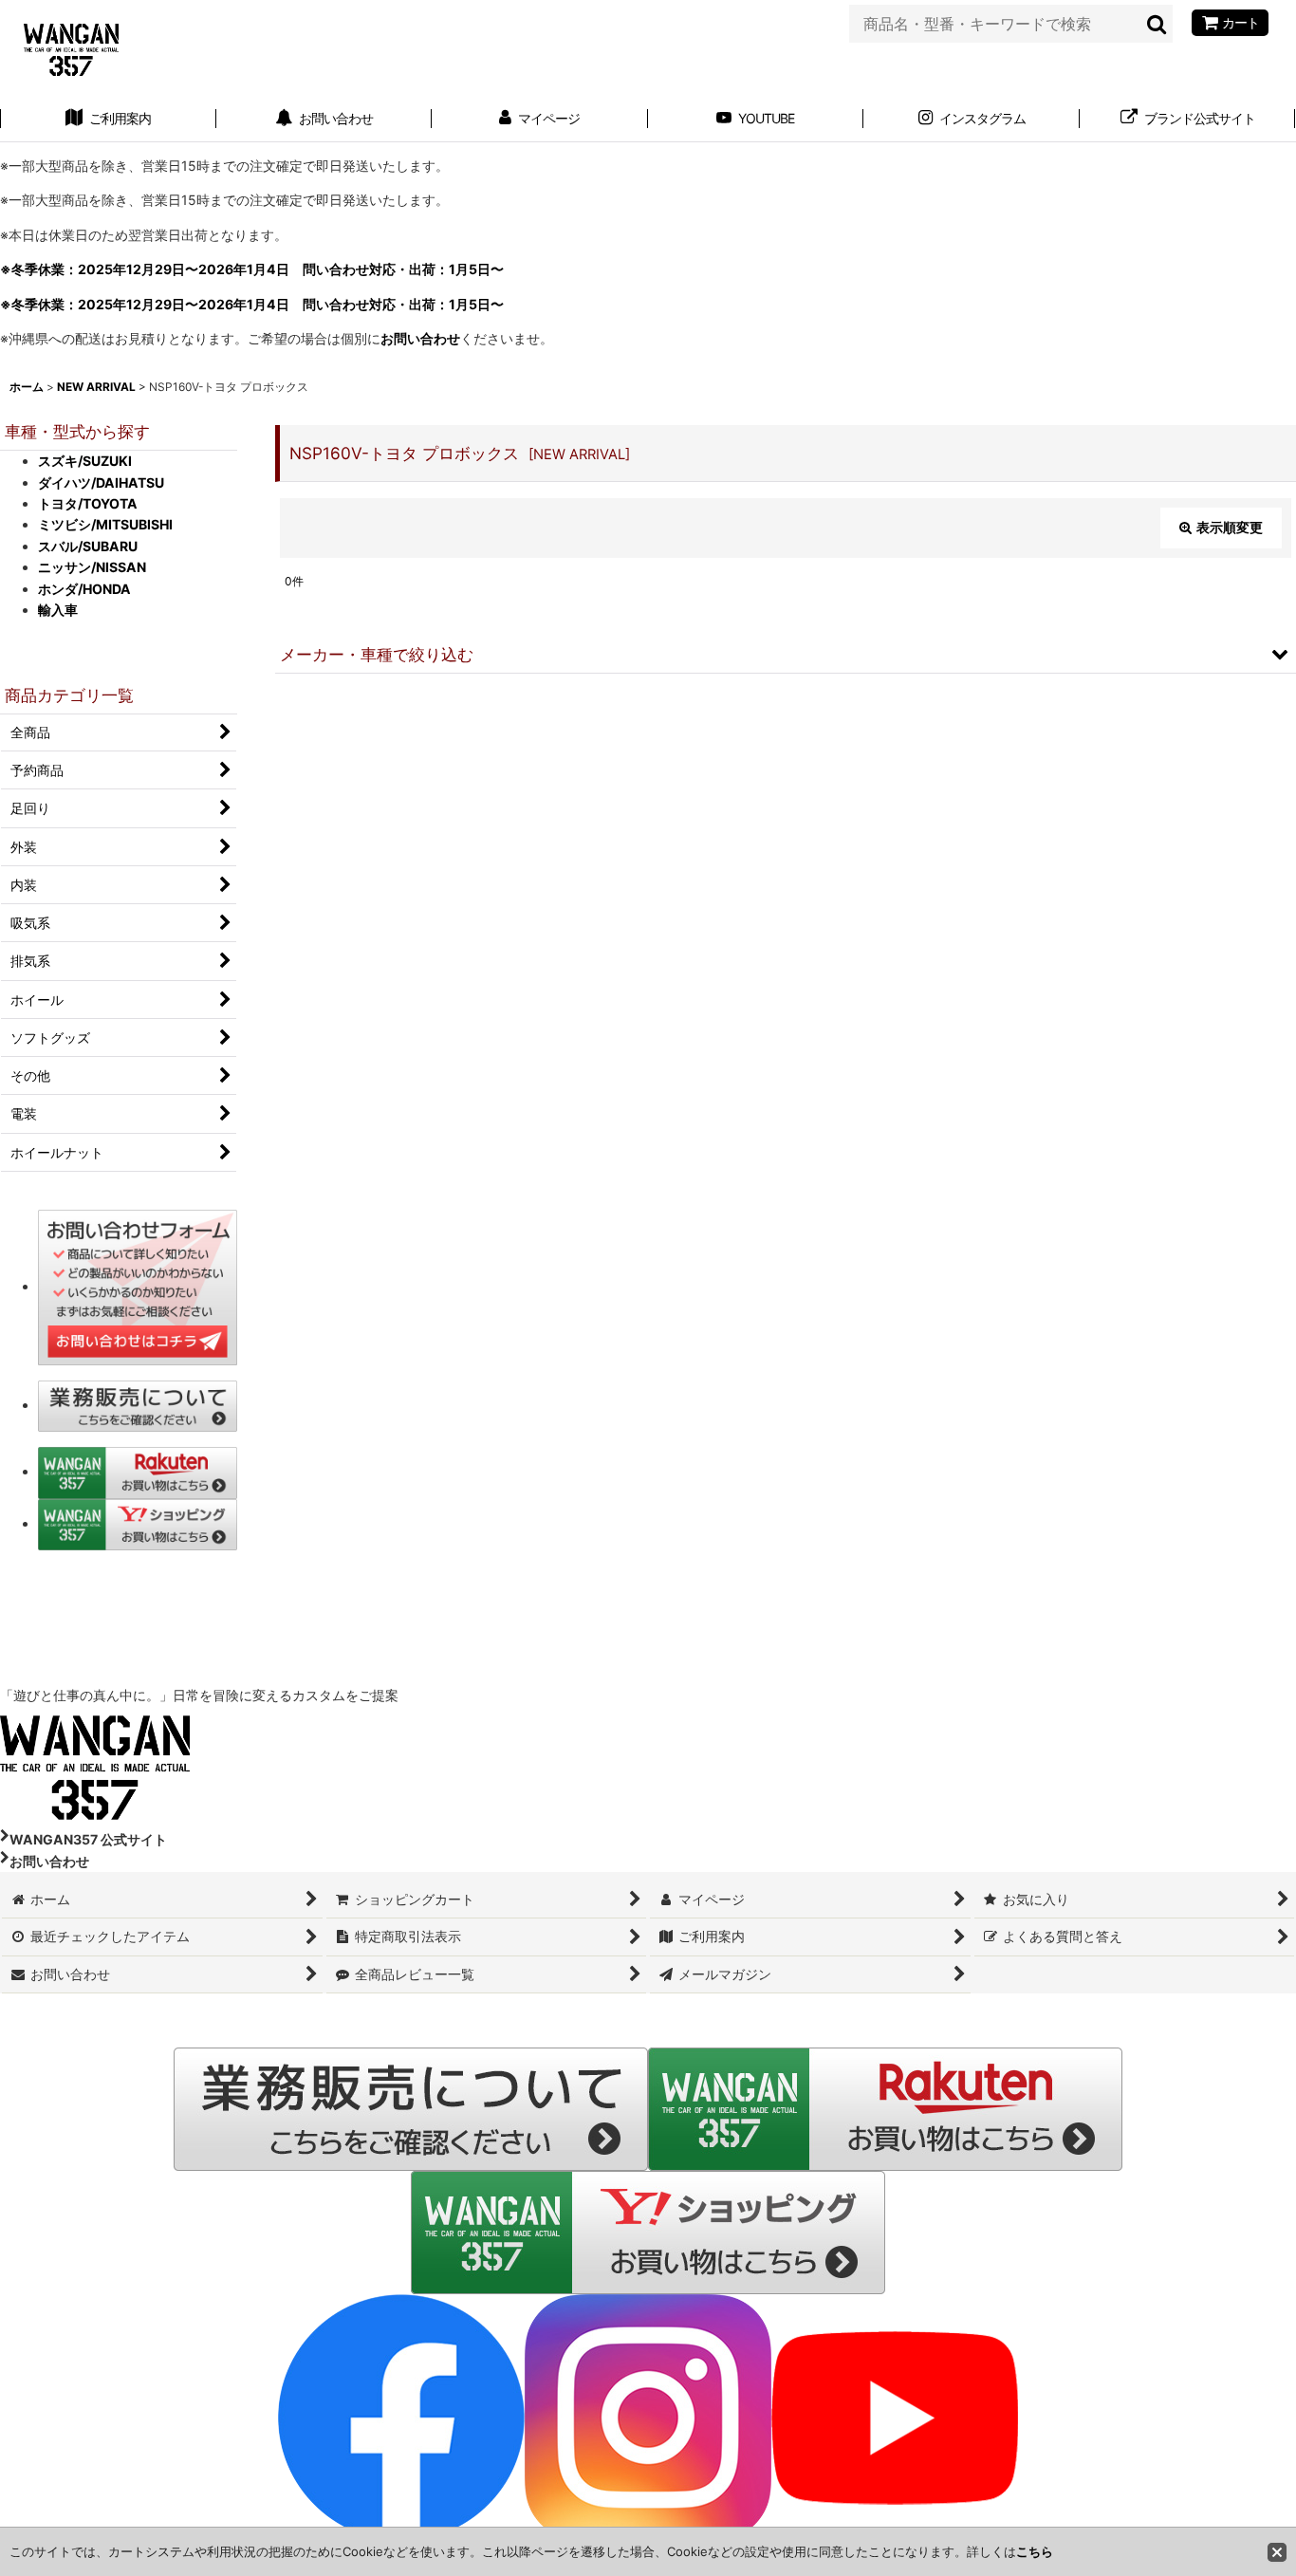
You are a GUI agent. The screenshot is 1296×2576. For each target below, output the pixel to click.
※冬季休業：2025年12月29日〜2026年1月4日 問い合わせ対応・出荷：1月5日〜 (252, 269)
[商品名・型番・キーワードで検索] (1157, 24)
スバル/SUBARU (88, 546)
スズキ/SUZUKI (85, 461)
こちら (1035, 2551)
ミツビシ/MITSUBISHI (105, 524)
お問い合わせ (420, 338)
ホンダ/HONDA (84, 589)
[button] (786, 654)
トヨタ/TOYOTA (88, 503)
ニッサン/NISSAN (92, 567)
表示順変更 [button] (1230, 527)
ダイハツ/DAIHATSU (101, 482)
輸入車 (58, 610)
